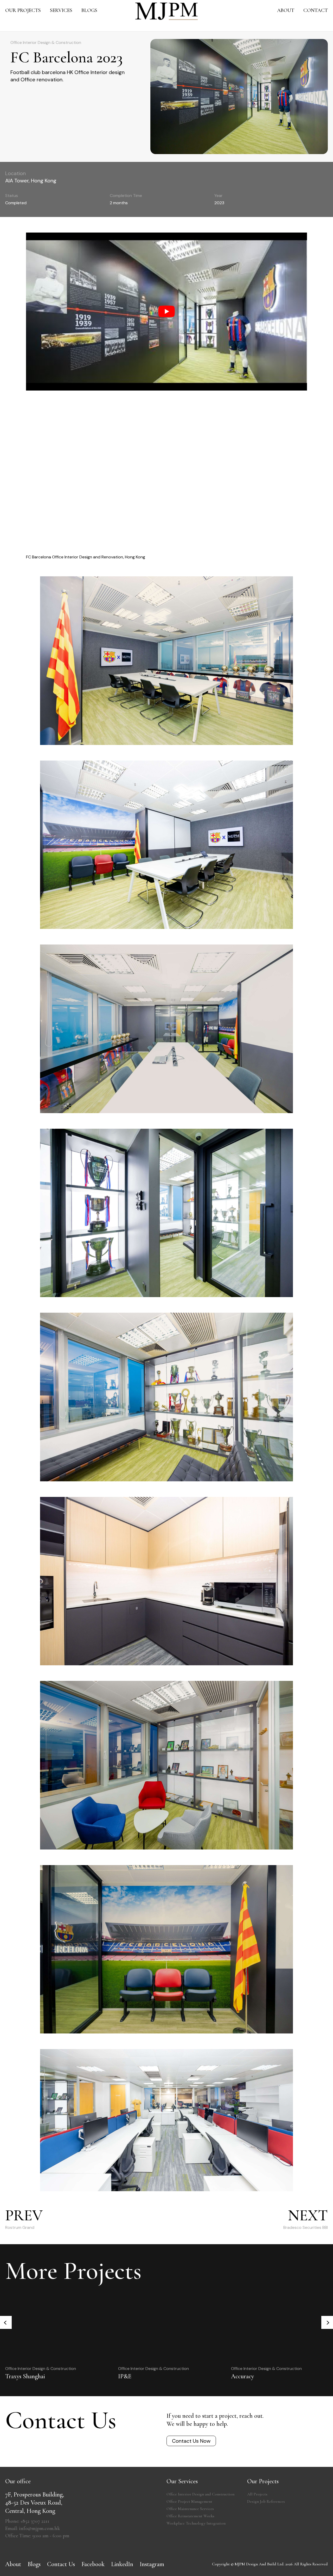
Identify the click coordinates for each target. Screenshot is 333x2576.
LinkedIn (122, 2564)
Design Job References (266, 2501)
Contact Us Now (191, 2441)
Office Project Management (189, 2501)
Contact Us (61, 2564)
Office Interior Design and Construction (200, 2494)
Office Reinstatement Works (190, 2516)
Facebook (93, 2564)
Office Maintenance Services (190, 2509)
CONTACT (316, 10)
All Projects (257, 2494)
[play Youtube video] (166, 311)
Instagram (152, 2564)
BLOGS (89, 10)
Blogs (34, 2564)
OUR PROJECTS (23, 10)
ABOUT (286, 10)
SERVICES (61, 10)
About (13, 2564)
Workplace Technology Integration (196, 2523)
